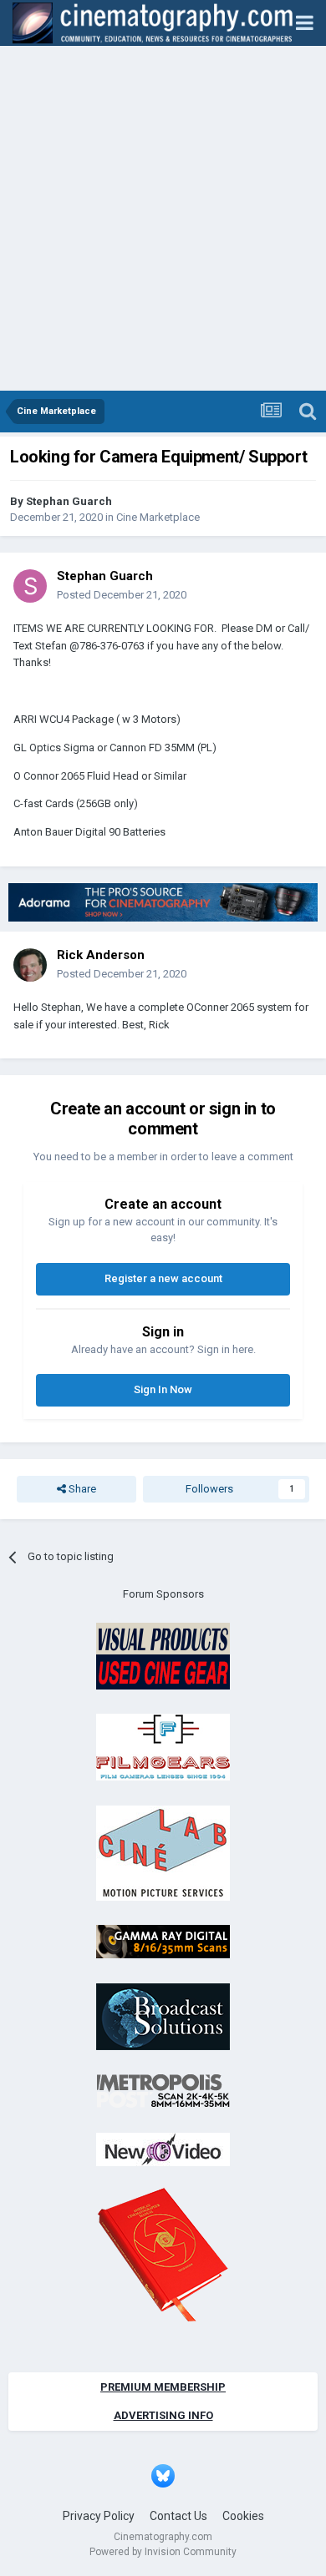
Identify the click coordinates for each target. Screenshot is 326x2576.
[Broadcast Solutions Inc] (163, 2015)
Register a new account (163, 1278)
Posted (122, 595)
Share (81, 1489)
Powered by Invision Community (163, 2552)
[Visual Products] (163, 1655)
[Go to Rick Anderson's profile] (30, 965)
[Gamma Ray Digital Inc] (163, 1941)
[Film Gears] (163, 1747)
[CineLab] (163, 1852)
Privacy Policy (99, 2516)
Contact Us (178, 2516)
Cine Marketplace (158, 517)
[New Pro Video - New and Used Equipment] (163, 2148)
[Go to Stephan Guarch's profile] (30, 586)
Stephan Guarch (69, 501)
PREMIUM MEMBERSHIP (163, 2387)
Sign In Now (163, 1389)
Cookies (243, 2516)
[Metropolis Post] (163, 2091)
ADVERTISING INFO (163, 2415)
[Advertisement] (163, 220)
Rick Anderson (101, 955)
